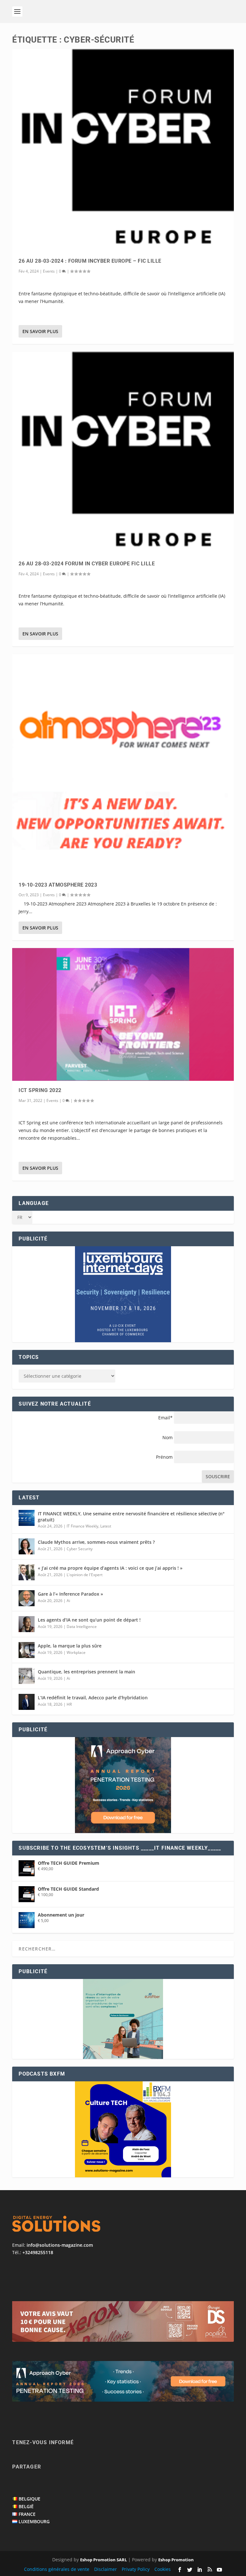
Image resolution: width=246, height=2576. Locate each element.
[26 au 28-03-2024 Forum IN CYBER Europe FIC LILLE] (123, 453)
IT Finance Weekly (82, 1526)
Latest (106, 1526)
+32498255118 (38, 2252)
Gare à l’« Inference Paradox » (70, 1594)
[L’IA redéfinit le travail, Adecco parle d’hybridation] (27, 1702)
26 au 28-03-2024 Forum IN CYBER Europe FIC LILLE (87, 564)
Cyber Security (80, 1549)
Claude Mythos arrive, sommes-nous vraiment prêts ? (96, 1542)
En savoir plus (40, 331)
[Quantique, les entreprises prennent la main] (27, 1676)
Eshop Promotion (176, 2560)
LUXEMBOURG (34, 2521)
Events (49, 271)
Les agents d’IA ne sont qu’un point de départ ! (89, 1620)
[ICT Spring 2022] (123, 1014)
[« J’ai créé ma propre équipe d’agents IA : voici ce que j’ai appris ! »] (27, 1572)
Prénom (164, 1457)
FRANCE (27, 2514)
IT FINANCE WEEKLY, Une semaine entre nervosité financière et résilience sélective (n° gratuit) (131, 1516)
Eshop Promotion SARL (103, 2560)
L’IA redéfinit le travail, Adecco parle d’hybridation (93, 1698)
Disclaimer (106, 2569)
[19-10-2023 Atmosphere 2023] (123, 765)
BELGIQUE (29, 2499)
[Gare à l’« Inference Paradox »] (27, 1598)
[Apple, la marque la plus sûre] (27, 1650)
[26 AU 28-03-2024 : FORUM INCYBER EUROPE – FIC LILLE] (123, 150)
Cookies (163, 2569)
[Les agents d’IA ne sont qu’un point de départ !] (27, 1624)
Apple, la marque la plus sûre (70, 1646)
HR (69, 1704)
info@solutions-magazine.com (60, 2245)
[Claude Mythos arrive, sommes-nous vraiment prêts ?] (27, 1546)
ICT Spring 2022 (40, 1090)
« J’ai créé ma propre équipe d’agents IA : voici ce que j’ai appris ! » (110, 1568)
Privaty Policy (136, 2569)
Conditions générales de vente (57, 2569)
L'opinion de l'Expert (85, 1575)
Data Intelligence (82, 1627)
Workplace (76, 1652)
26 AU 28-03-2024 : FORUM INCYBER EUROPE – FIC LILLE (90, 261)
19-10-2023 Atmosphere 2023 (58, 885)
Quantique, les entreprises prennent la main (86, 1672)
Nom (168, 1437)
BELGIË (26, 2506)
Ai (68, 1601)
